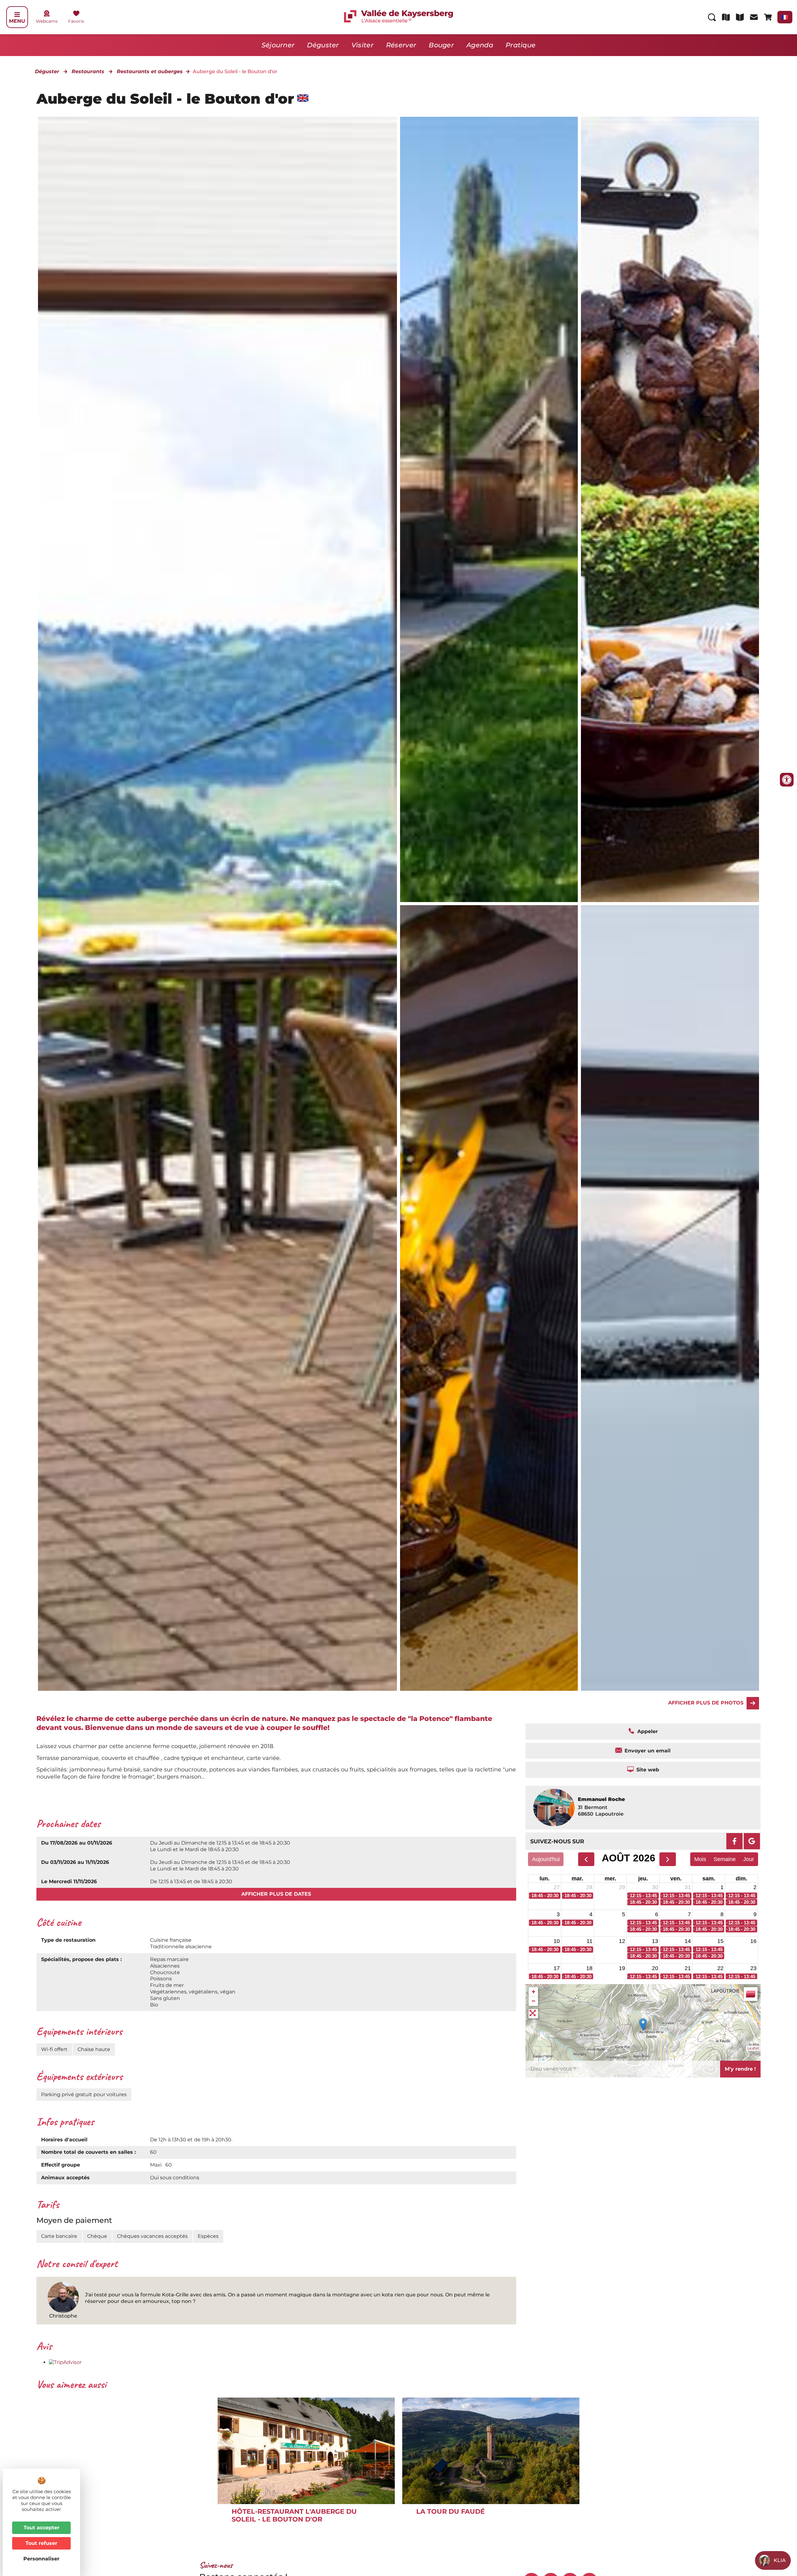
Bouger (441, 45)
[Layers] (751, 1994)
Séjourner (278, 45)
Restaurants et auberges (150, 71)
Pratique (521, 45)
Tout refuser (41, 2543)
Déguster (323, 45)
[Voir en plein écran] (533, 2014)
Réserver (401, 45)
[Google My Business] (752, 1841)
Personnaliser (41, 2559)
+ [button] (533, 1992)
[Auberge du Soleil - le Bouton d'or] (489, 510)
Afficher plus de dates (276, 1894)
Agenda (480, 45)
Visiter (363, 45)
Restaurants (88, 71)
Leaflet (753, 2048)
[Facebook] (734, 1841)
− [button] (533, 2001)
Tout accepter (42, 2528)
